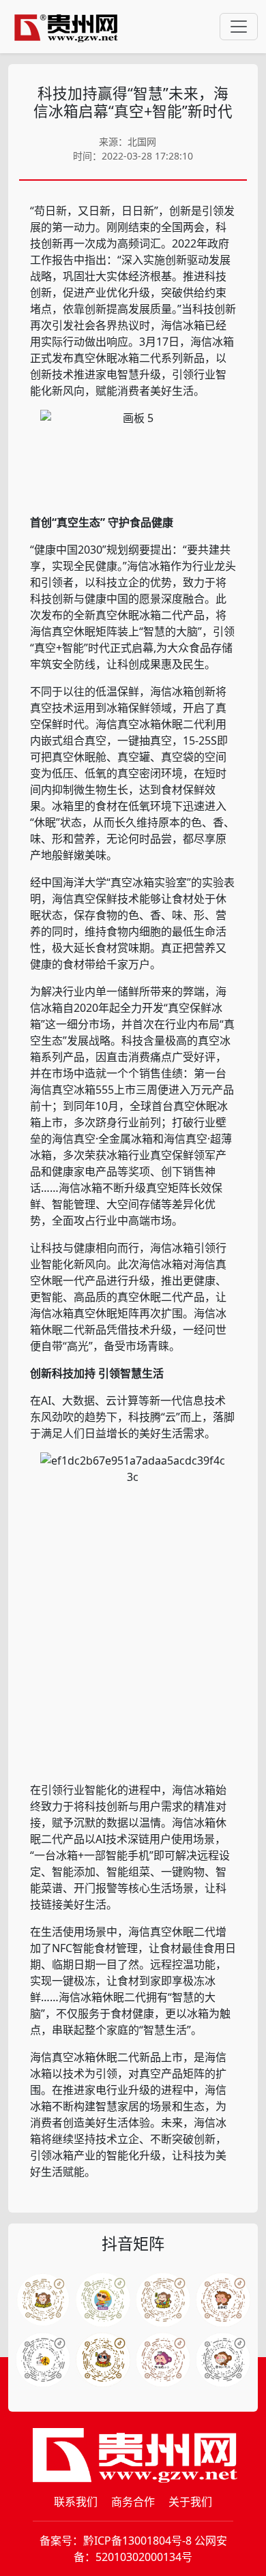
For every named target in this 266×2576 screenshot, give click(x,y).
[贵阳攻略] (163, 2300)
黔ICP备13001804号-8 (137, 2541)
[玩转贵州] (103, 2300)
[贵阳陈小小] (163, 2360)
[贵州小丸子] (223, 2360)
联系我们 (76, 2502)
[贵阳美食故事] (103, 2360)
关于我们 (190, 2502)
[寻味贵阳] (43, 2360)
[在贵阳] (223, 2300)
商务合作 (133, 2502)
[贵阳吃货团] (43, 2300)
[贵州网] (66, 27)
